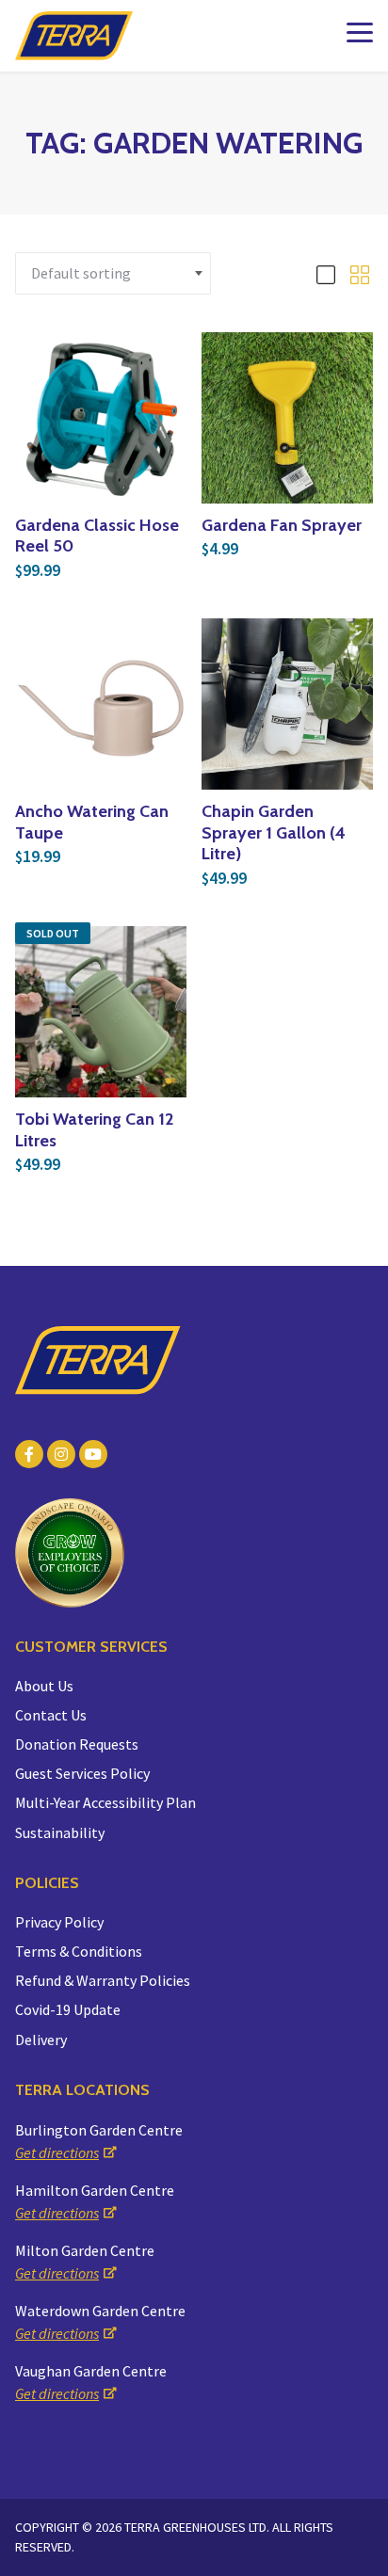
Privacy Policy (59, 1922)
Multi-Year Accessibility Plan (105, 1802)
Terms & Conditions (79, 1951)
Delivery (41, 2040)
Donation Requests (77, 1744)
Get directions (57, 2152)
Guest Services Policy (82, 1773)
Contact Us (51, 1715)
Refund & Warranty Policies (103, 1980)
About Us (44, 1686)
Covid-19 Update (68, 2009)
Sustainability (60, 1832)
